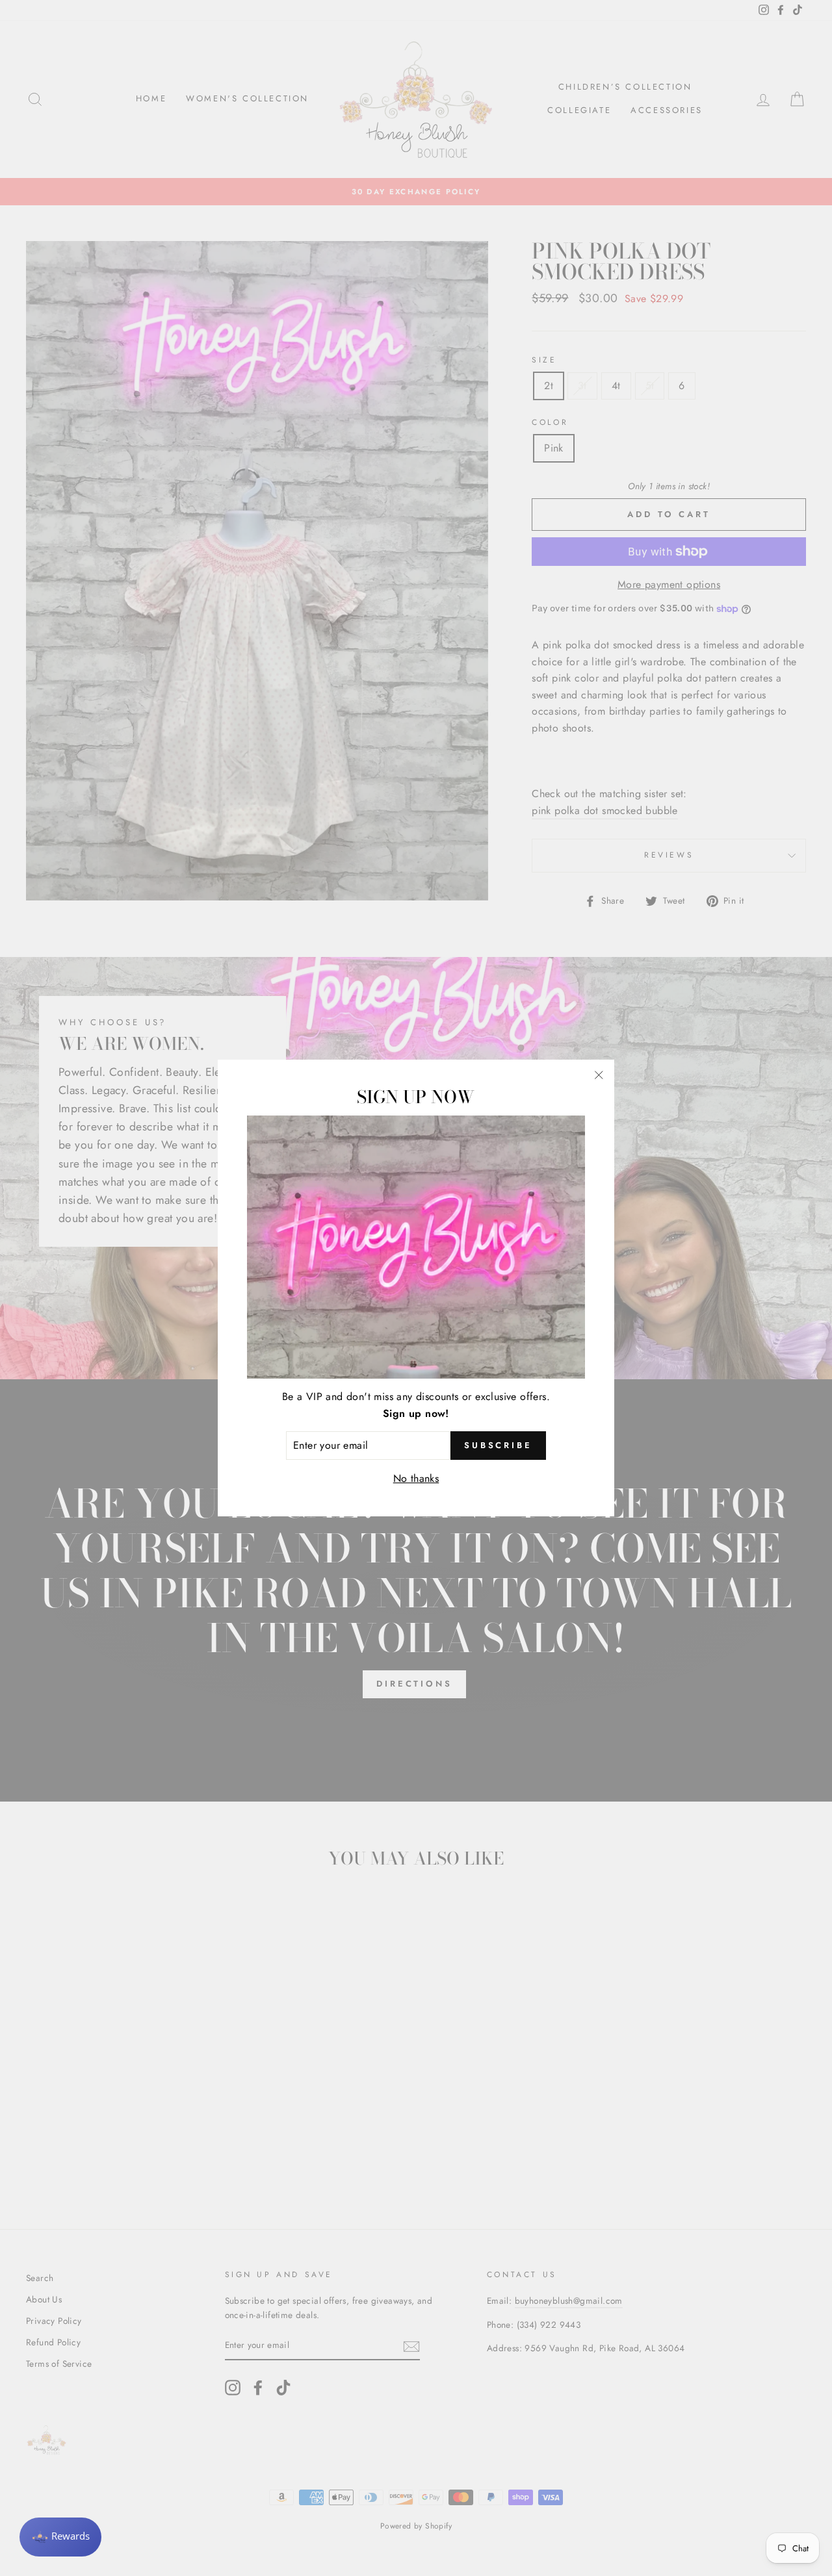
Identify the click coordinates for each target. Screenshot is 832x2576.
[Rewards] (60, 2537)
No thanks (416, 1478)
